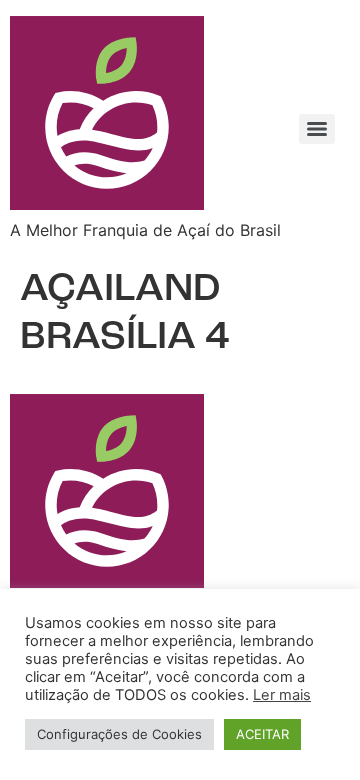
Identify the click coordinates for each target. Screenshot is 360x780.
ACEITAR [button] (262, 734)
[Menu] (317, 129)
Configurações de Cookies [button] (119, 734)
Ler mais (282, 695)
